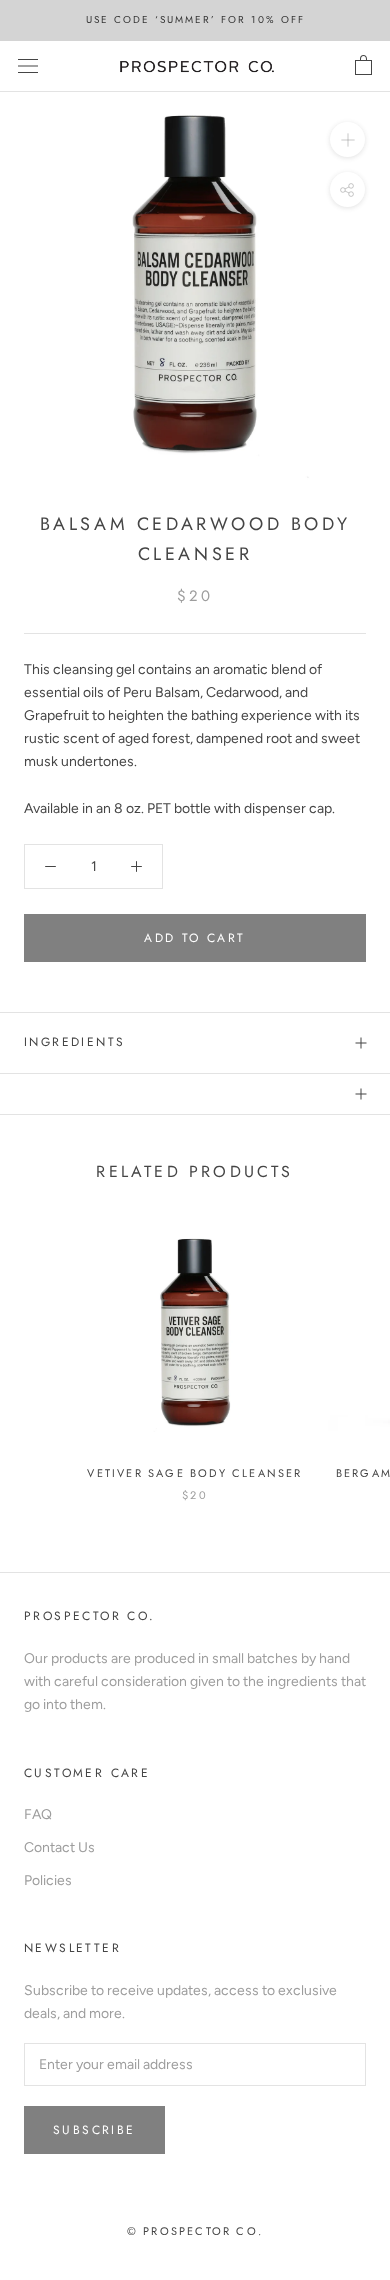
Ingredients (74, 1042)
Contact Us (59, 1847)
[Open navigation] (28, 66)
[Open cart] (363, 66)
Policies (48, 1880)
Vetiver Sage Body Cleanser (194, 1473)
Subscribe (94, 2130)
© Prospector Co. (195, 2231)
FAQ (38, 1814)
